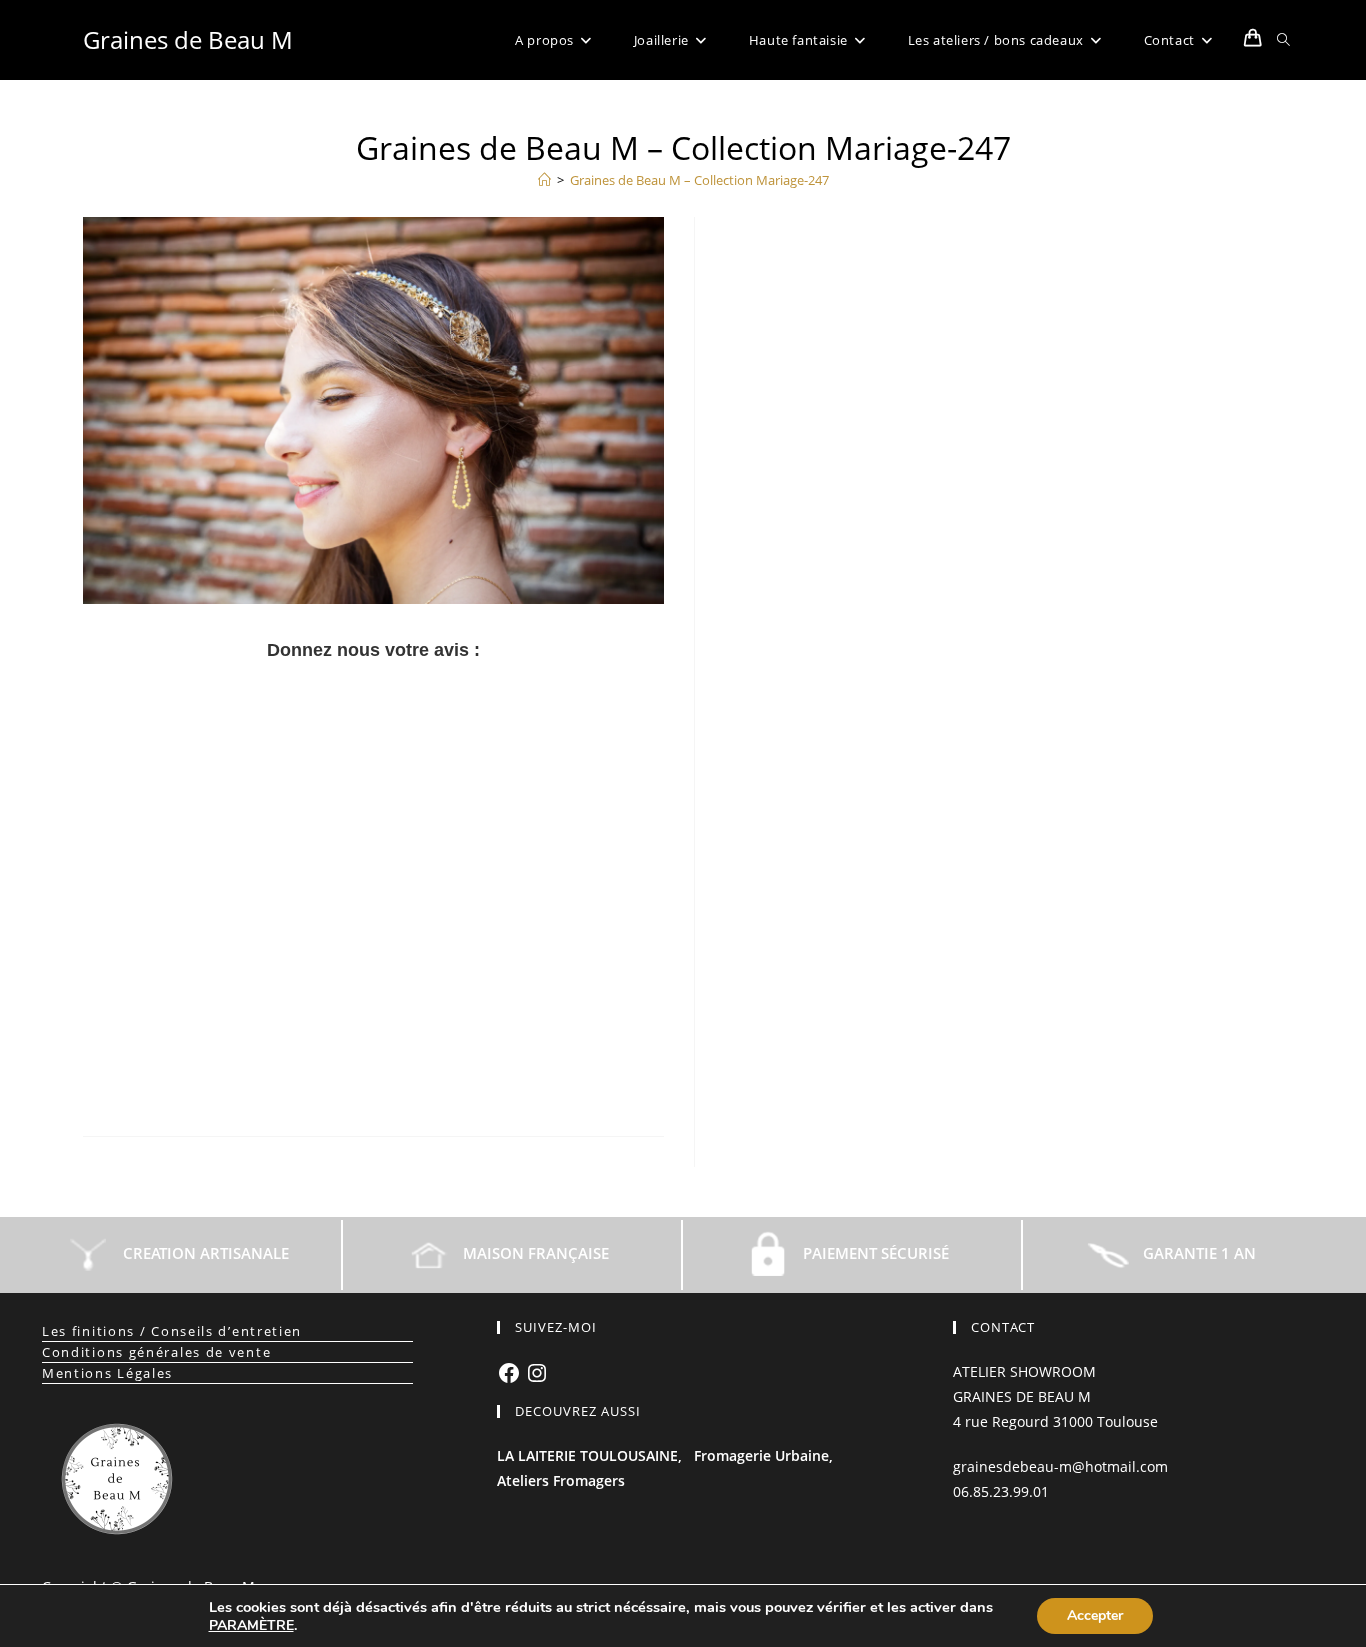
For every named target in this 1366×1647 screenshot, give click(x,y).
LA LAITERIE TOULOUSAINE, (589, 1455)
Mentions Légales (107, 1373)
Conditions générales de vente (156, 1352)
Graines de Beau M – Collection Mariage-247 (699, 180)
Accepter (1095, 1615)
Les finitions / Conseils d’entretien (172, 1331)
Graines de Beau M (188, 39)
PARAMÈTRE (251, 1626)
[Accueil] (544, 180)
